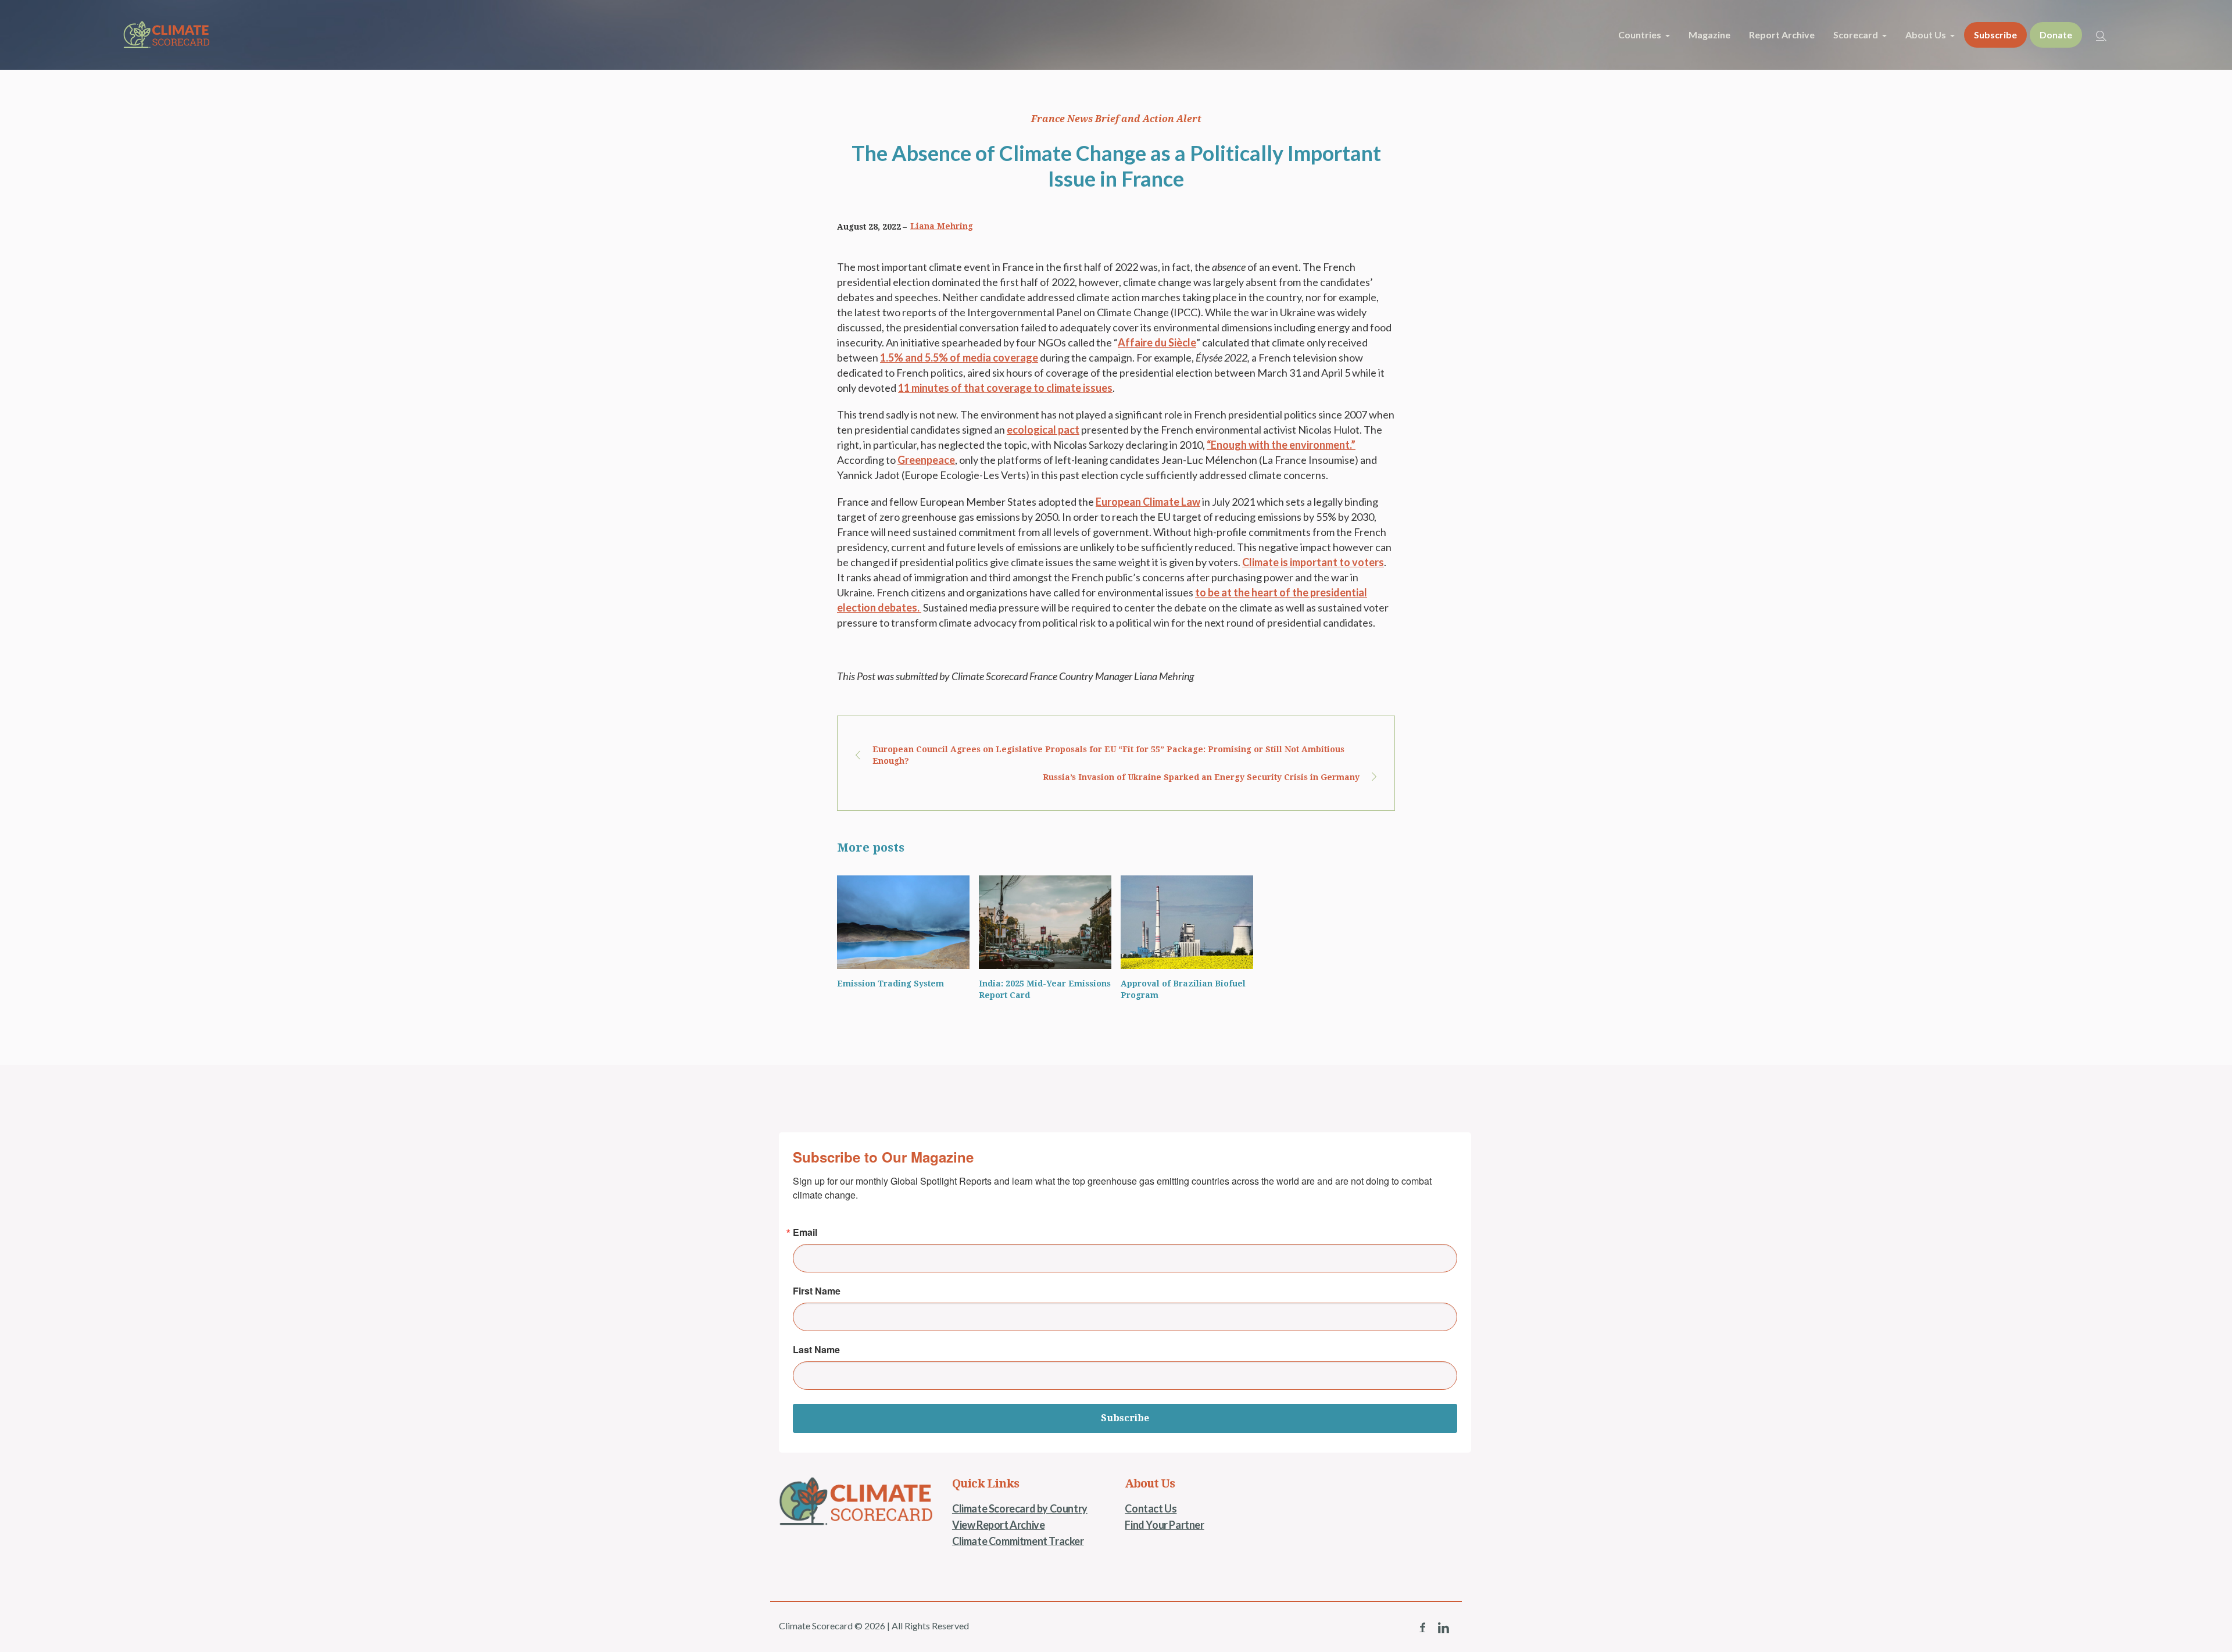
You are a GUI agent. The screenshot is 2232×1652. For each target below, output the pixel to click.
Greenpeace (926, 460)
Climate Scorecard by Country (1020, 1508)
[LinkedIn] (1443, 1628)
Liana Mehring (942, 226)
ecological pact (1043, 430)
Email (805, 1232)
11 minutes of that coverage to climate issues (1005, 388)
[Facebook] (1422, 1628)
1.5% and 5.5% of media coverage (959, 357)
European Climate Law (1148, 502)
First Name (817, 1291)
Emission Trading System (890, 984)
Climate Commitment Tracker (1018, 1541)
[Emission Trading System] (903, 922)
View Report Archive (998, 1525)
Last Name (816, 1350)
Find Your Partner (1164, 1525)
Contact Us (1151, 1508)
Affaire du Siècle (1157, 342)
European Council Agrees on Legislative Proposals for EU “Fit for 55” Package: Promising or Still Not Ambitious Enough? (1108, 755)
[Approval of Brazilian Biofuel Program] (1187, 922)
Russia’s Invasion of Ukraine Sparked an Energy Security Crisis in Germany (1201, 777)
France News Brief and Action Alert (1116, 119)
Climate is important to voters (1313, 562)
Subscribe (1125, 1418)
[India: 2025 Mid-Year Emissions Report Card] (1045, 922)
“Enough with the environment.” (1281, 445)
